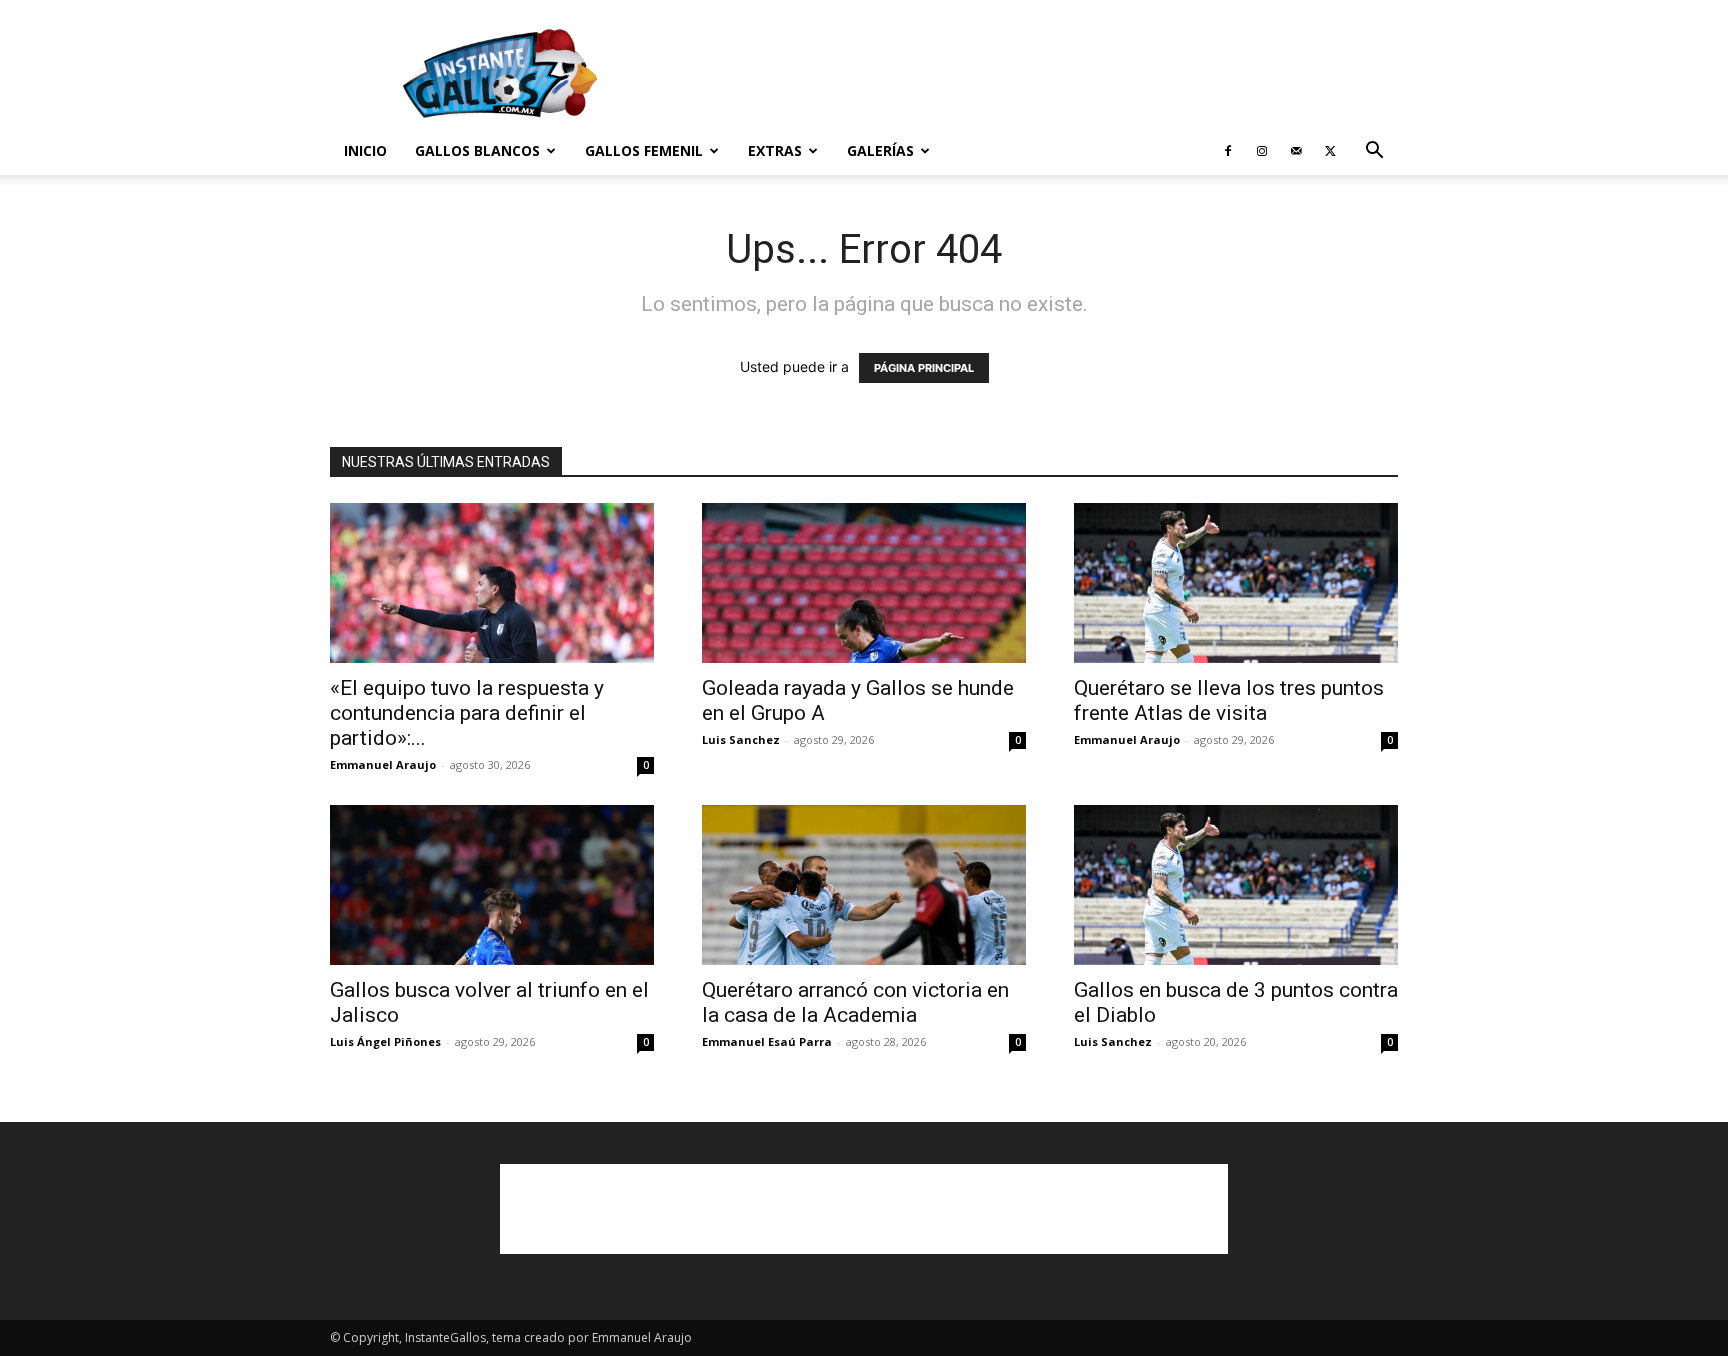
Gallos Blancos (477, 150)
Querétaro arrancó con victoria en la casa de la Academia (855, 1002)
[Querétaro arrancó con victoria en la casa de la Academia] (864, 885)
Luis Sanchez (741, 739)
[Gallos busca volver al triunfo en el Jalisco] (492, 885)
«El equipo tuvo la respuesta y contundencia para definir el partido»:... (467, 713)
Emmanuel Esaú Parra (767, 1041)
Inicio (365, 150)
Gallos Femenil (644, 150)
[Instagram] (1262, 151)
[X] (1330, 151)
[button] (1374, 152)
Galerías (880, 150)
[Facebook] (1228, 151)
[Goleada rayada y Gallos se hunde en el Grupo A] (864, 583)
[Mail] (1296, 151)
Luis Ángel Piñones (385, 1041)
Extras (775, 150)
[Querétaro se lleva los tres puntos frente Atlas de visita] (1236, 583)
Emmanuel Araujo (383, 764)
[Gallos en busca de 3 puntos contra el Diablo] (1236, 885)
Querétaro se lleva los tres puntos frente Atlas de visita (1229, 700)
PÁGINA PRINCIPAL (924, 368)
